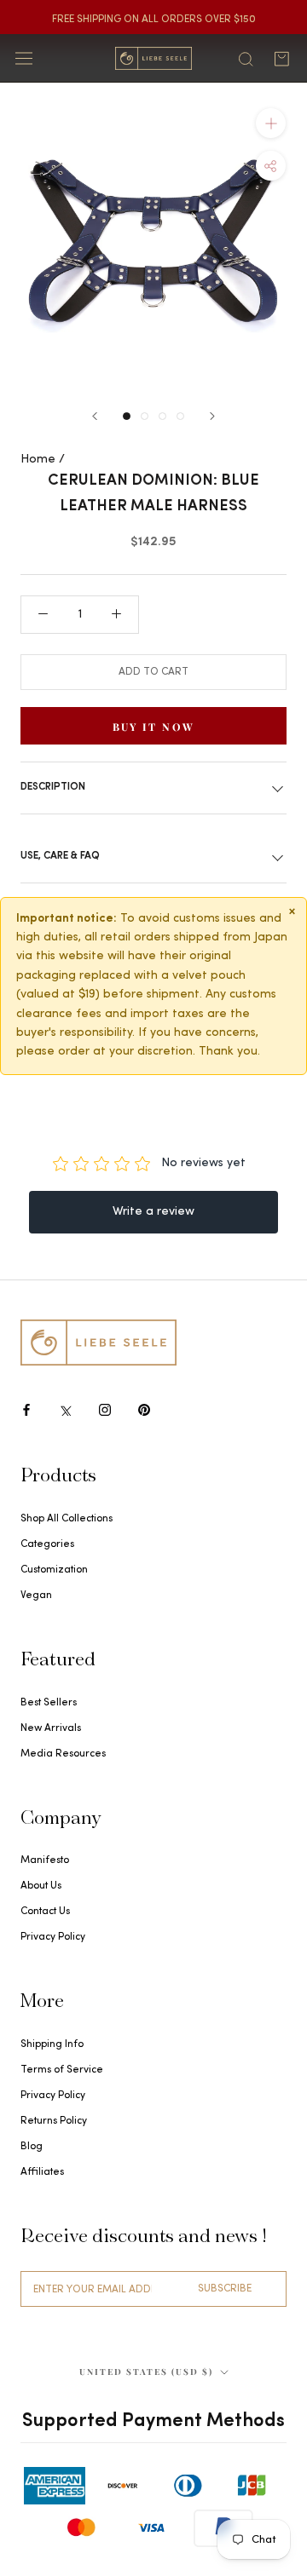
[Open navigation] (24, 58)
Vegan (36, 1596)
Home (38, 460)
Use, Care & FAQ (60, 856)
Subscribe (225, 2289)
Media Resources (63, 1754)
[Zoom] (271, 123)
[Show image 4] (180, 416)
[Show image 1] (127, 416)
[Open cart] (281, 59)
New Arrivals (51, 1728)
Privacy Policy (53, 1937)
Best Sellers (49, 1703)
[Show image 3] (162, 416)
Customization (54, 1570)
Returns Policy (54, 2121)
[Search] (246, 58)
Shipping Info (52, 2044)
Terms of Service (62, 2070)
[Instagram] (105, 1409)
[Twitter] (66, 1409)
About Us (41, 1886)
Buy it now (154, 727)
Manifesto (45, 1860)
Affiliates (42, 2172)
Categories (47, 1544)
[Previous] (95, 416)
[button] (271, 166)
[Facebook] (26, 1409)
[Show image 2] (145, 416)
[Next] (212, 416)
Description (53, 787)
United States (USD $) (146, 2372)
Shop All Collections (67, 1519)
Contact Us (45, 1912)
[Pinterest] (144, 1409)
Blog (32, 2147)
